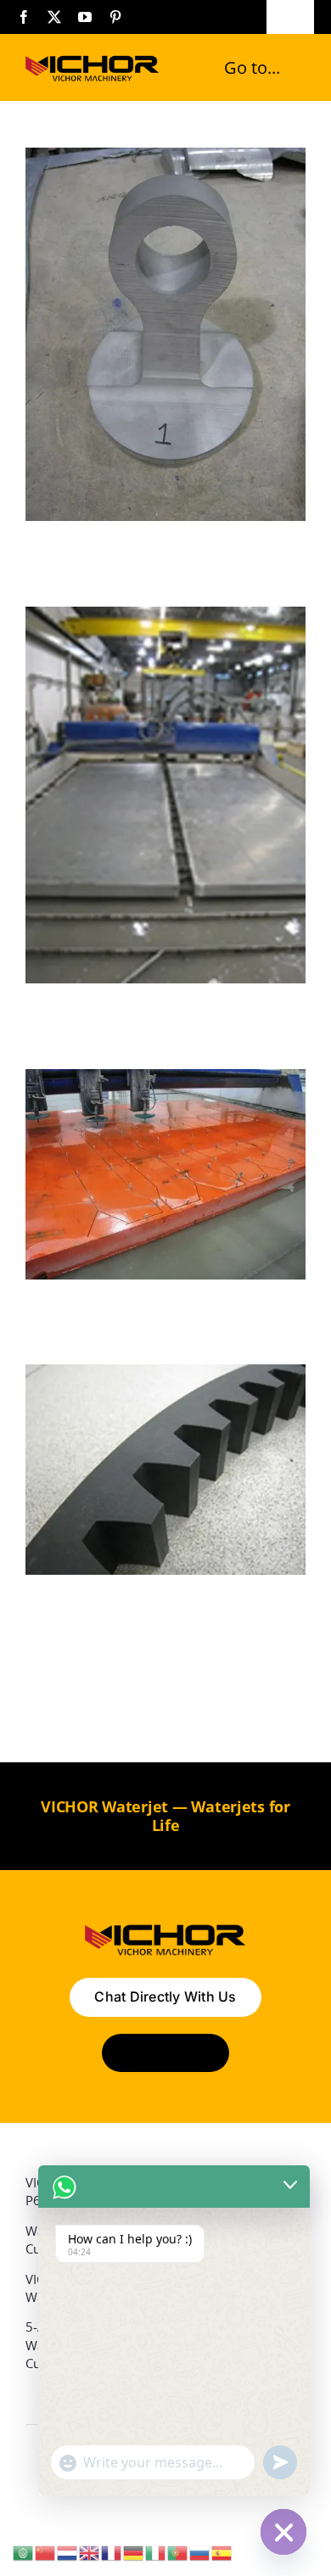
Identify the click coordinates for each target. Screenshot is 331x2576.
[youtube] (85, 17)
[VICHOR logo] (93, 59)
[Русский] (200, 2551)
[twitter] (54, 17)
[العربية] (24, 2551)
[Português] (178, 2551)
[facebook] (24, 17)
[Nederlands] (68, 2551)
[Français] (112, 2551)
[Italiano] (156, 2551)
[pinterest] (115, 17)
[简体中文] (46, 2551)
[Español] (222, 2551)
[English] (90, 2551)
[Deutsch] (134, 2551)
